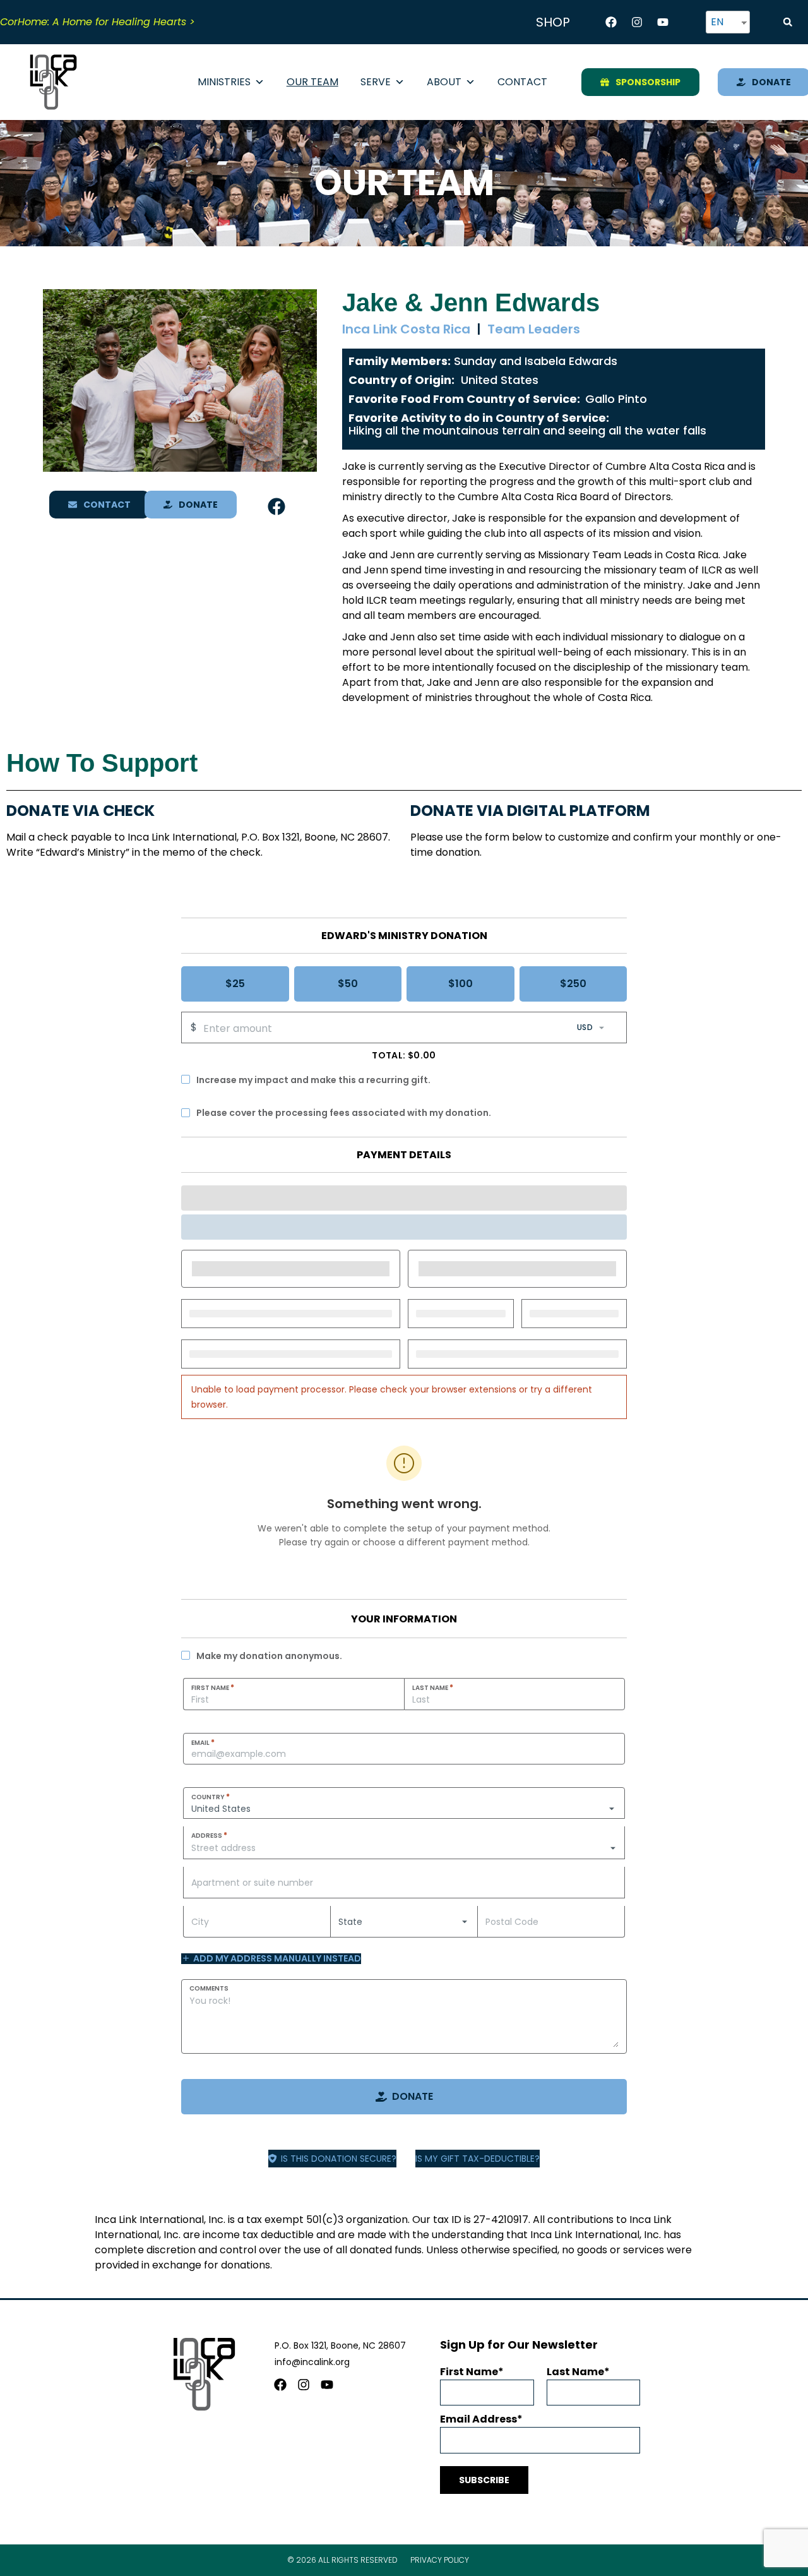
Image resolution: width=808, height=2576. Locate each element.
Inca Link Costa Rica (406, 329)
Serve (376, 82)
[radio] (235, 984)
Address (209, 1835)
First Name (213, 1687)
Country (211, 1797)
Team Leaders (534, 329)
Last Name (433, 1687)
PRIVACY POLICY (440, 2560)
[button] (788, 22)
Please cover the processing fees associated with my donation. (344, 1113)
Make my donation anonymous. (269, 1656)
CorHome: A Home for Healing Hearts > (98, 22)
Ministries (224, 82)
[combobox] (404, 1848)
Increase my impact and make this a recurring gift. (313, 1080)
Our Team (312, 82)
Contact (522, 82)
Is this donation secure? (339, 2159)
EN (717, 22)
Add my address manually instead (277, 1959)
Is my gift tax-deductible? (478, 2159)
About (444, 82)
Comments (209, 1988)
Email (203, 1742)
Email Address (478, 2419)
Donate (413, 2096)
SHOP (553, 22)
